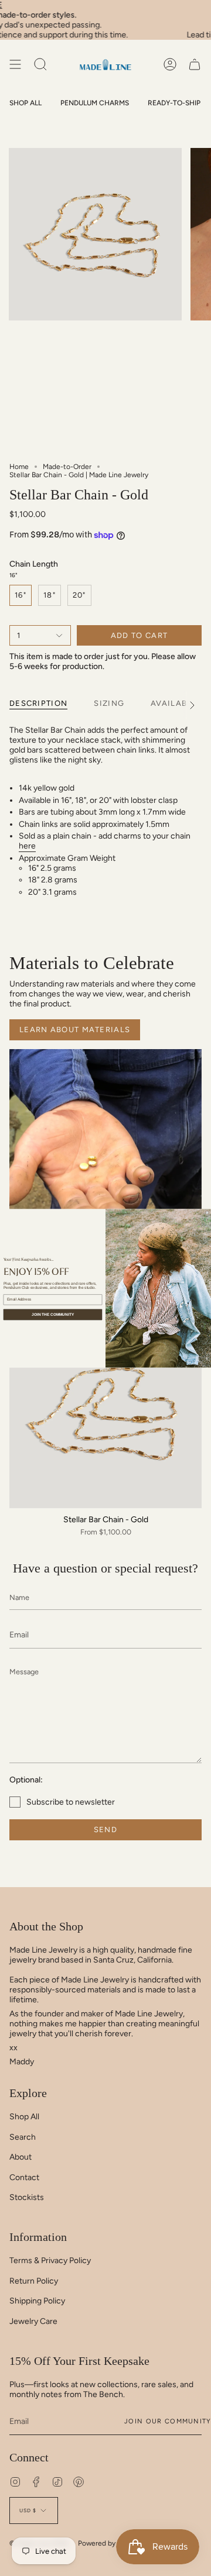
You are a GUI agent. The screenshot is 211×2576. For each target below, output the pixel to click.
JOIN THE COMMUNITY (53, 1314)
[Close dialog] (207, 1213)
